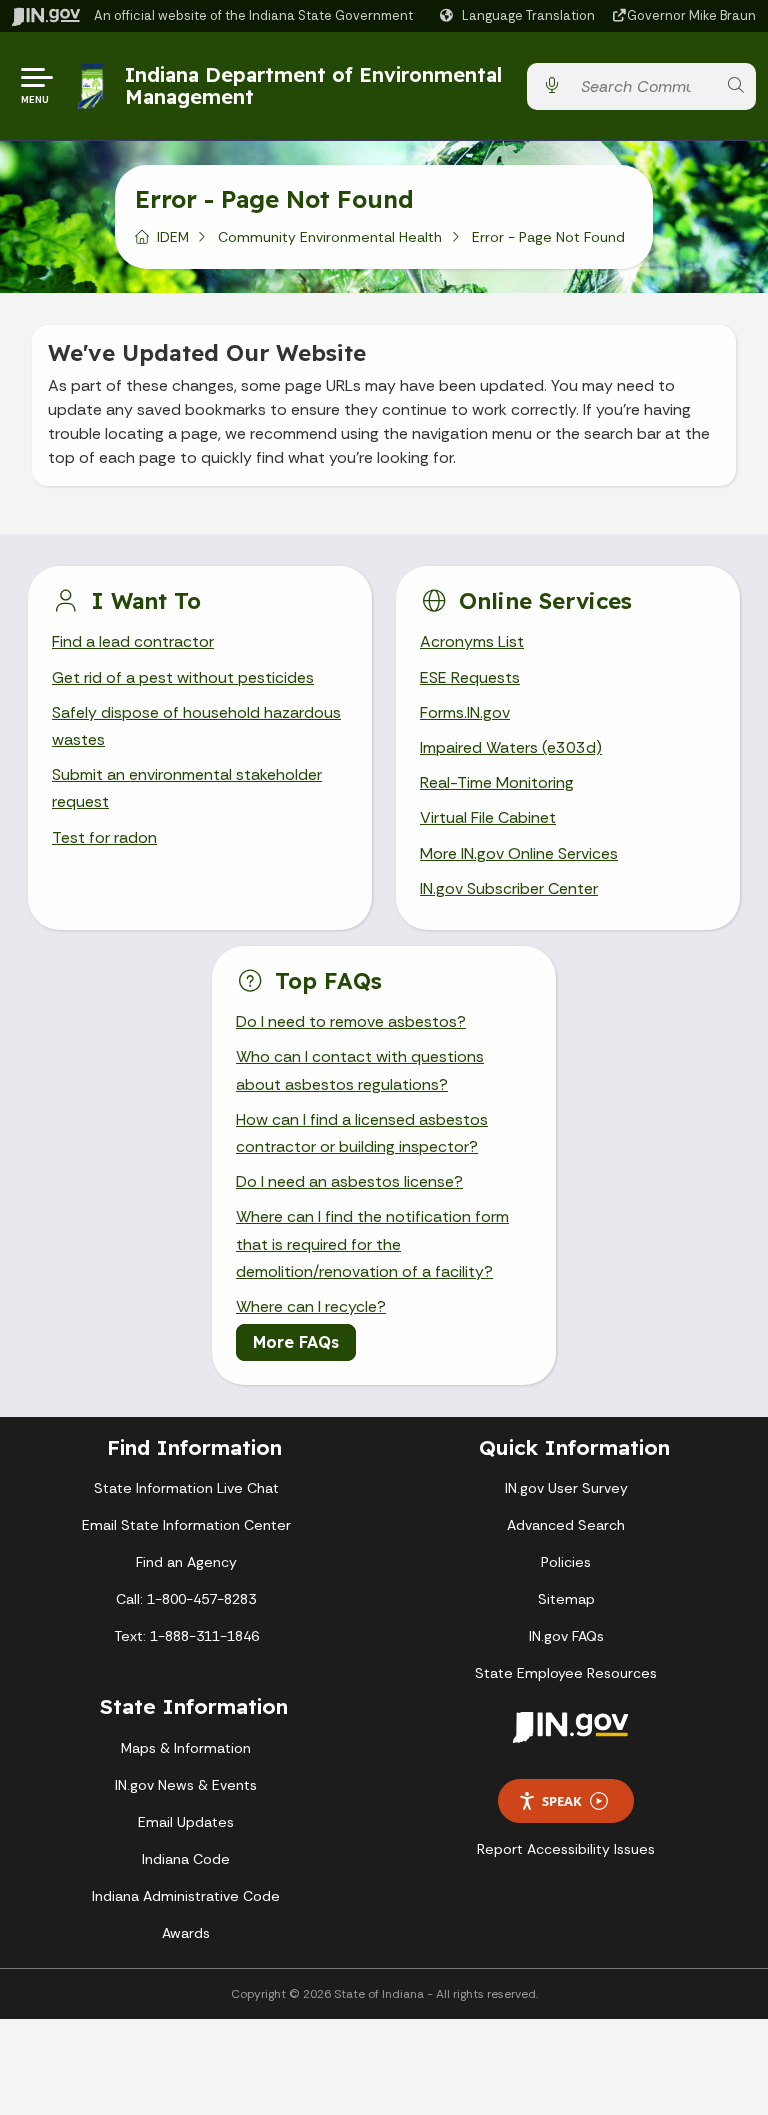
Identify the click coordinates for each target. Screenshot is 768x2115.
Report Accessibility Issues (566, 1849)
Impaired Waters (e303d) (511, 747)
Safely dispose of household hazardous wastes (196, 726)
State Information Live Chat (186, 1488)
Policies (566, 1562)
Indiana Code (186, 1859)
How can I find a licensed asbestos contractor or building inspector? (362, 1133)
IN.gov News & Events (186, 1785)
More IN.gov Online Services (519, 853)
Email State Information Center (186, 1525)
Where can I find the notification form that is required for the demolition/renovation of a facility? (372, 1243)
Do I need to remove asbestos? (351, 1021)
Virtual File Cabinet (488, 817)
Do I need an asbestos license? (349, 1181)
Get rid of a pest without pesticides (183, 677)
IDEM (173, 237)
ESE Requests (470, 677)
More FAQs (296, 1342)
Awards (186, 1933)
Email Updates (186, 1822)
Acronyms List (472, 641)
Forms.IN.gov (465, 712)
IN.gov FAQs (566, 1636)
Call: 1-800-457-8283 (186, 1599)
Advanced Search (566, 1525)
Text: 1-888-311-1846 (186, 1636)
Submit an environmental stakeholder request (187, 788)
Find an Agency (186, 1562)
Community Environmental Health (330, 237)
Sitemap (566, 1599)
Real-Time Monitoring (497, 782)
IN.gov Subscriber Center (509, 888)
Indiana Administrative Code (186, 1896)
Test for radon (104, 837)
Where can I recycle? (311, 1306)
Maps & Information (186, 1748)
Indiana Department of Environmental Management (313, 85)
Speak (562, 1801)
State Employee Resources (566, 1673)
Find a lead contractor (133, 641)
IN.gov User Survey (566, 1488)
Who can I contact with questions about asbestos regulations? (360, 1070)
